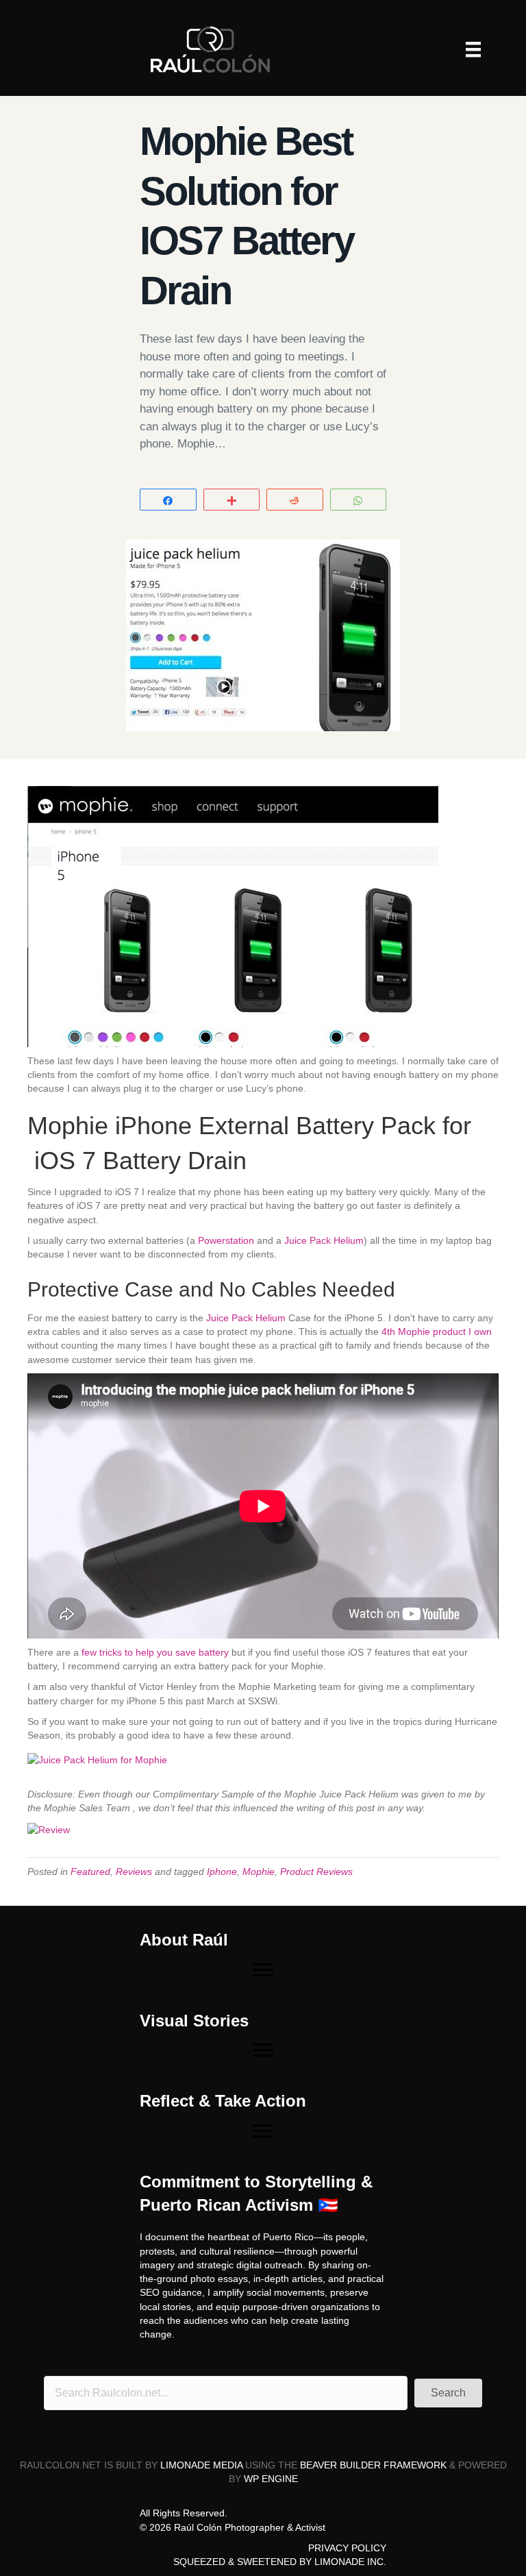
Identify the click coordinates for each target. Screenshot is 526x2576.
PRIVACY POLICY (347, 2548)
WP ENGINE (271, 2479)
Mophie (259, 1872)
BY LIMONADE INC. (343, 2562)
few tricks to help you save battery (155, 1652)
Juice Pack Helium (324, 1240)
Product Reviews (316, 1872)
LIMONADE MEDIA (201, 2465)
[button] (448, 2393)
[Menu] (473, 49)
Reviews (134, 1872)
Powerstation (226, 1240)
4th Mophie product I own (435, 1332)
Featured (90, 1872)
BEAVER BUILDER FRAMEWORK (373, 2465)
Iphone (222, 1872)
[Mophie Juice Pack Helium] (104, 1764)
